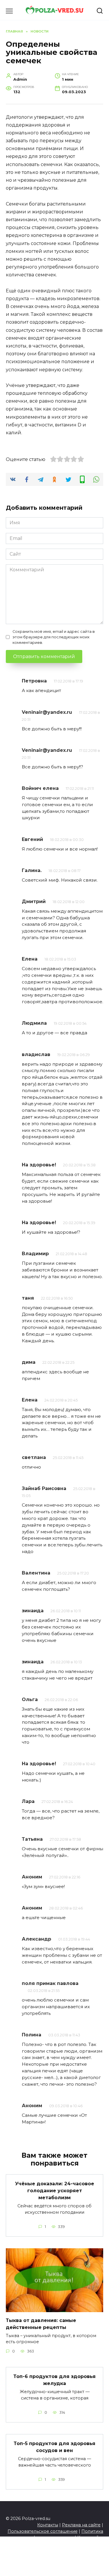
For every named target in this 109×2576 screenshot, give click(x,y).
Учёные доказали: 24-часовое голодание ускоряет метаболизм (55, 2191)
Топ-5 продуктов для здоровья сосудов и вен (54, 2447)
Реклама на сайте (81, 2525)
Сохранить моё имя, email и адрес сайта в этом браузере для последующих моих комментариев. (54, 637)
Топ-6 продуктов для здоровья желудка (54, 2380)
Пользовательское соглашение (43, 2531)
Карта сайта (90, 2537)
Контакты (48, 2525)
